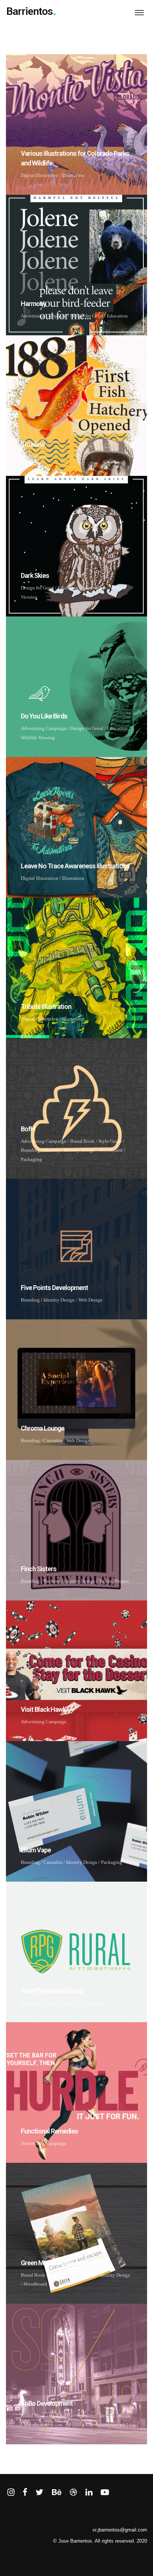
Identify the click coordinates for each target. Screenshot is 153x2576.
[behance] (57, 2493)
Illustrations (33, 456)
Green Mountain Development (61, 2263)
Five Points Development (54, 1288)
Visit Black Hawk (43, 1709)
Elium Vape (36, 1850)
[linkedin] (89, 2493)
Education (117, 316)
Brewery (52, 1150)
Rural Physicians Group (52, 1991)
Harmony (33, 304)
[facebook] (25, 2493)
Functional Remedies (49, 2131)
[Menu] (139, 12)
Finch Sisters (39, 1569)
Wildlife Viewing (38, 738)
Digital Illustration (40, 175)
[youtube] (105, 2496)
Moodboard (111, 1150)
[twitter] (40, 2493)
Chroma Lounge (43, 1428)
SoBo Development (47, 2403)
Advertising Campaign (44, 316)
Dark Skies (35, 575)
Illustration (73, 175)
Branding (30, 1150)
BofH (28, 1129)
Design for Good (87, 316)
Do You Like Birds (44, 716)
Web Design (90, 1300)
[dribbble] (73, 2493)
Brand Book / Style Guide (96, 1141)
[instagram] (11, 2493)
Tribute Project (114, 1581)
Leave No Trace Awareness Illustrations (75, 866)
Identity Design (79, 1150)
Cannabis (53, 1440)
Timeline (33, 444)
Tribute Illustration (46, 1006)
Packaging (31, 1159)
